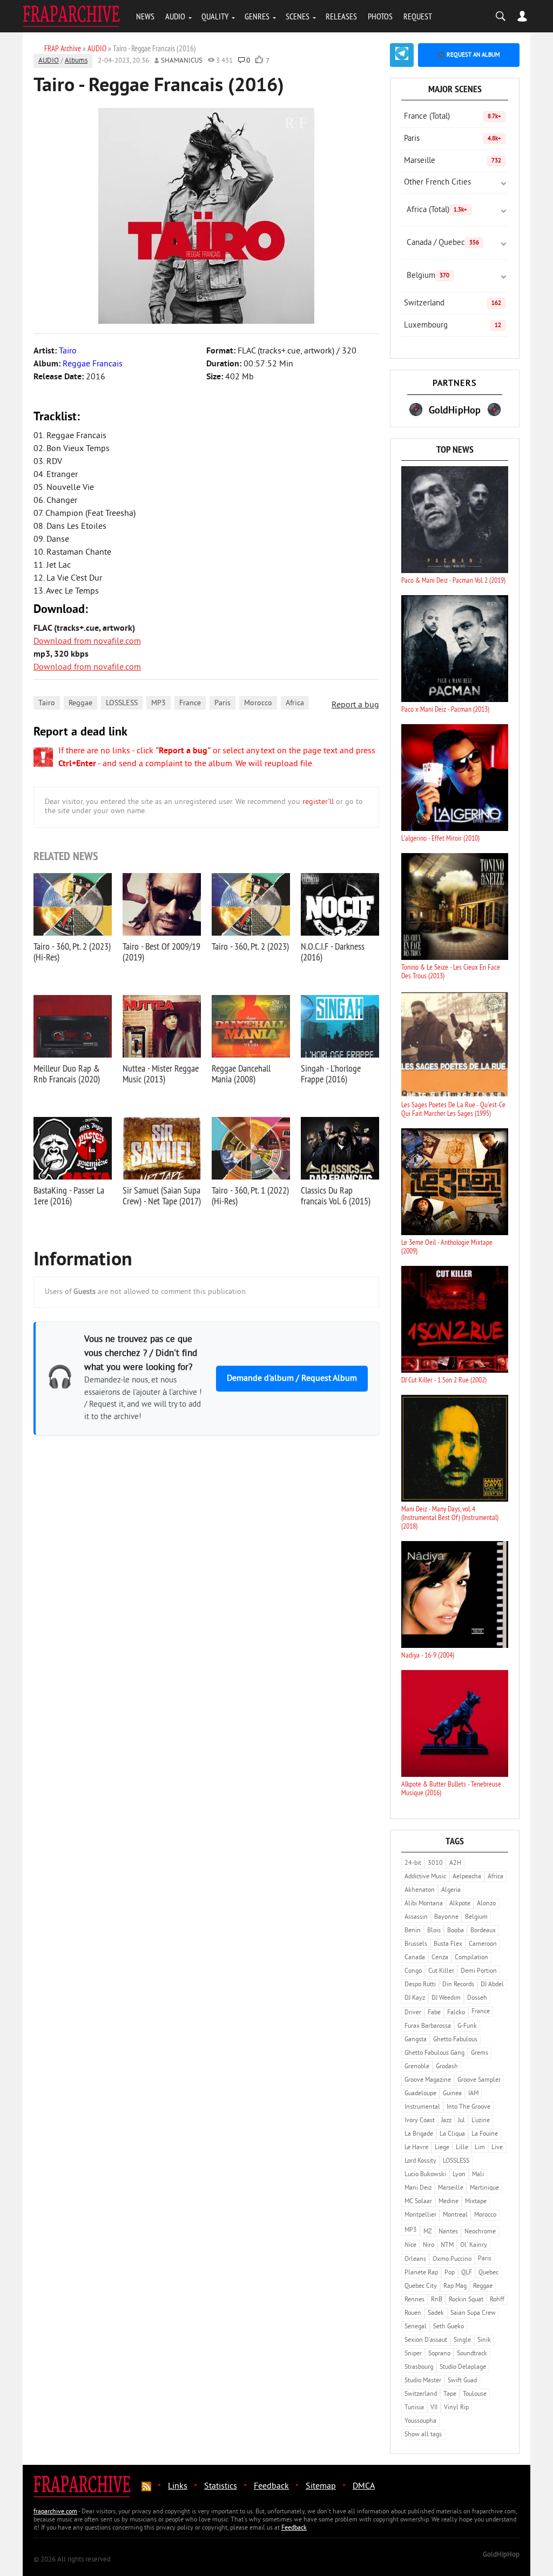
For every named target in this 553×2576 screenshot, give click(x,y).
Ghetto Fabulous (455, 2040)
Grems (480, 2053)
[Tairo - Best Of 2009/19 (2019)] (162, 904)
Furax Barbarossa (428, 2026)
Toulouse (475, 2394)
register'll (318, 802)
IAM (473, 2094)
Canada (415, 1958)
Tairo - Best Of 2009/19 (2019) (161, 952)
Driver (413, 2013)
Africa (295, 703)
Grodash (447, 2067)
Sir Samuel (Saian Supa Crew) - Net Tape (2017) (162, 1195)
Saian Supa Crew (473, 2313)
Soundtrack (472, 2354)
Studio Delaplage (463, 2367)
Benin (413, 1931)
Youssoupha (420, 2421)
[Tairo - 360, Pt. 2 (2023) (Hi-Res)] (73, 904)
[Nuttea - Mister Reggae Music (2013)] (162, 1026)
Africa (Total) (437, 210)
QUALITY (215, 16)
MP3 (159, 703)
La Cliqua (452, 2134)
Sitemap (321, 2486)
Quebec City (421, 2287)
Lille (462, 2148)
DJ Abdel (492, 1985)
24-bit (413, 1863)
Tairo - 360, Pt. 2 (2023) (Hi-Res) (72, 952)
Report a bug (355, 705)
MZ (428, 2232)
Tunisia (414, 2408)
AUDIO (175, 16)
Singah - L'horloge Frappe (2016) (331, 1074)
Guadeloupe (420, 2094)
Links (178, 2486)
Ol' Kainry (474, 2246)
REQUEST (418, 16)
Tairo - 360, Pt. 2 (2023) (250, 946)
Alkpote (460, 1904)
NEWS (145, 16)
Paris (222, 703)
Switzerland (453, 304)
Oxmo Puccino (452, 2260)
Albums (76, 61)
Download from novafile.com (87, 642)
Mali (478, 2175)
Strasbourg (419, 2367)
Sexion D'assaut (426, 2340)
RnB (437, 2300)
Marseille (453, 161)
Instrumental (422, 2107)
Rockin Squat (466, 2300)
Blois (434, 1931)
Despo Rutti (420, 1985)
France (190, 703)
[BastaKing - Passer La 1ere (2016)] (73, 1148)
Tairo (47, 703)
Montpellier (420, 2215)
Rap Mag (455, 2287)
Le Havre (416, 2148)
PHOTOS (380, 16)
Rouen (413, 2313)
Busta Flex (448, 1944)
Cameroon (483, 1944)
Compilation (471, 1958)
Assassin (416, 1917)
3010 (435, 1863)
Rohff (497, 2300)
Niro (429, 2246)
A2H (455, 1863)
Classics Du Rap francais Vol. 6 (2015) (336, 1195)
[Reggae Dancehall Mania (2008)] (251, 1026)
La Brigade (419, 2134)
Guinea (452, 2094)
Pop (450, 2273)
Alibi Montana (424, 1904)
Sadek (436, 2313)
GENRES (257, 16)
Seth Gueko (449, 2327)
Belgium (428, 276)
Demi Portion (479, 1971)
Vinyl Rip (456, 2408)
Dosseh (477, 1998)
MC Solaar (418, 2202)
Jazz (446, 2121)
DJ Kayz (415, 1998)
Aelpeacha (467, 1877)
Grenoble (417, 2067)
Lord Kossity (420, 2161)
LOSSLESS (122, 703)
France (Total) (453, 117)
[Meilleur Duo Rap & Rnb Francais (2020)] (73, 1026)
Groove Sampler (479, 2080)
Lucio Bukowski (425, 2175)
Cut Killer (441, 1971)
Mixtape (476, 2202)
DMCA (364, 2486)
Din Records (458, 1985)
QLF (467, 2273)
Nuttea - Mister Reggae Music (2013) (161, 1074)
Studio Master (423, 2381)
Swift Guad (462, 2381)
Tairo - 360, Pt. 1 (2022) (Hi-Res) (250, 1195)
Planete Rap (421, 2273)
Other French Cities (437, 183)
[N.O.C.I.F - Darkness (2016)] (340, 904)
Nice (410, 2246)
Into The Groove (468, 2107)
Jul (461, 2121)
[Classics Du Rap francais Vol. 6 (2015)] (340, 1148)
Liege (442, 2148)
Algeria (451, 1890)
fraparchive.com (55, 2512)
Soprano (439, 2354)
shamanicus (182, 61)
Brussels (416, 1944)
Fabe (434, 2013)
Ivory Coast (420, 2121)
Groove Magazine (428, 2080)
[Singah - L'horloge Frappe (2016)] (340, 1026)
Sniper (413, 2354)
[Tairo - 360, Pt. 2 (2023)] (251, 904)
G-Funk (467, 2026)
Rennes (414, 2300)
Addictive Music (425, 1877)
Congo (413, 1971)
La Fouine (485, 2134)
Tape (450, 2394)
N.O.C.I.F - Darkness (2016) (333, 952)
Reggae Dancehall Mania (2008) (241, 1074)
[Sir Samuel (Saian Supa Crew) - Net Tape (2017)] (162, 1148)
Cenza (440, 1958)
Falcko (456, 2013)
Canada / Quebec (443, 243)
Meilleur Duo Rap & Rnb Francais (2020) (67, 1074)
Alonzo (486, 1904)
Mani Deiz (418, 2188)
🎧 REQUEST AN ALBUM (469, 55)
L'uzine (481, 2121)
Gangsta (416, 2040)
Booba (456, 1931)
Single (462, 2340)
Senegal (416, 2327)
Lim (480, 2148)
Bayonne (446, 1917)
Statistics (221, 2486)
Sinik (484, 2340)
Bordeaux (483, 1931)
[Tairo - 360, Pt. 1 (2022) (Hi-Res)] (251, 1148)
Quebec (488, 2273)
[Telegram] (402, 55)
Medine (449, 2202)
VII (434, 2408)
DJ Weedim (446, 1998)
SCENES (298, 16)
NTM (447, 2246)
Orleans (415, 2260)
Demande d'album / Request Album (292, 1379)
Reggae (80, 703)
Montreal (455, 2215)
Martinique (484, 2188)
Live (497, 2148)
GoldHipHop (501, 2555)
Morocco (258, 703)
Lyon (459, 2175)
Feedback (271, 2486)
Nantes (448, 2232)
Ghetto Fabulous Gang (434, 2053)
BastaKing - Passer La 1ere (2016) (69, 1195)
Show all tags (423, 2435)
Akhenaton (420, 1890)
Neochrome (480, 2232)
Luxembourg (453, 326)
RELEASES (341, 16)
